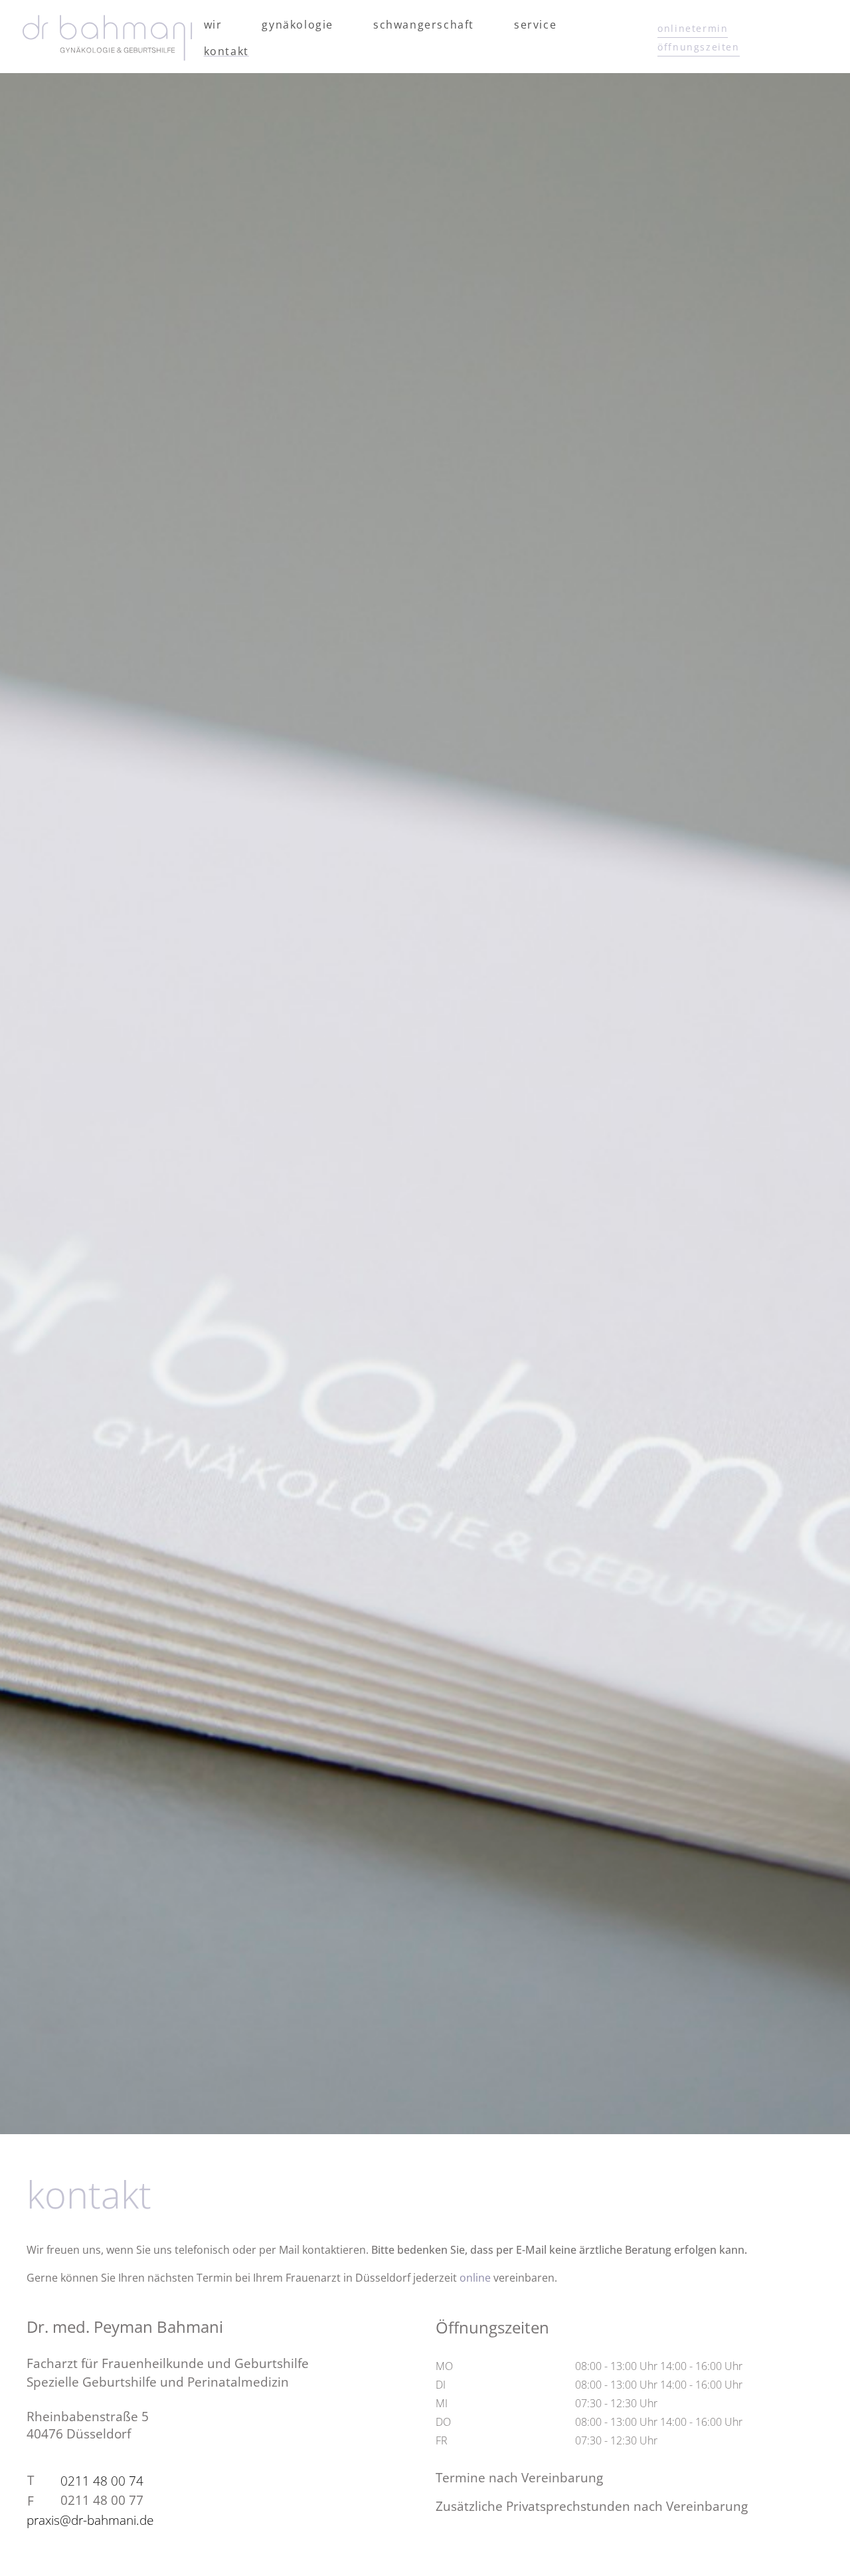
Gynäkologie (297, 25)
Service (535, 25)
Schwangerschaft (424, 25)
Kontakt (226, 51)
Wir (213, 25)
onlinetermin (693, 28)
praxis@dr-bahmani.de (90, 2520)
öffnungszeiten (698, 47)
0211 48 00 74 (102, 2481)
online (475, 2278)
